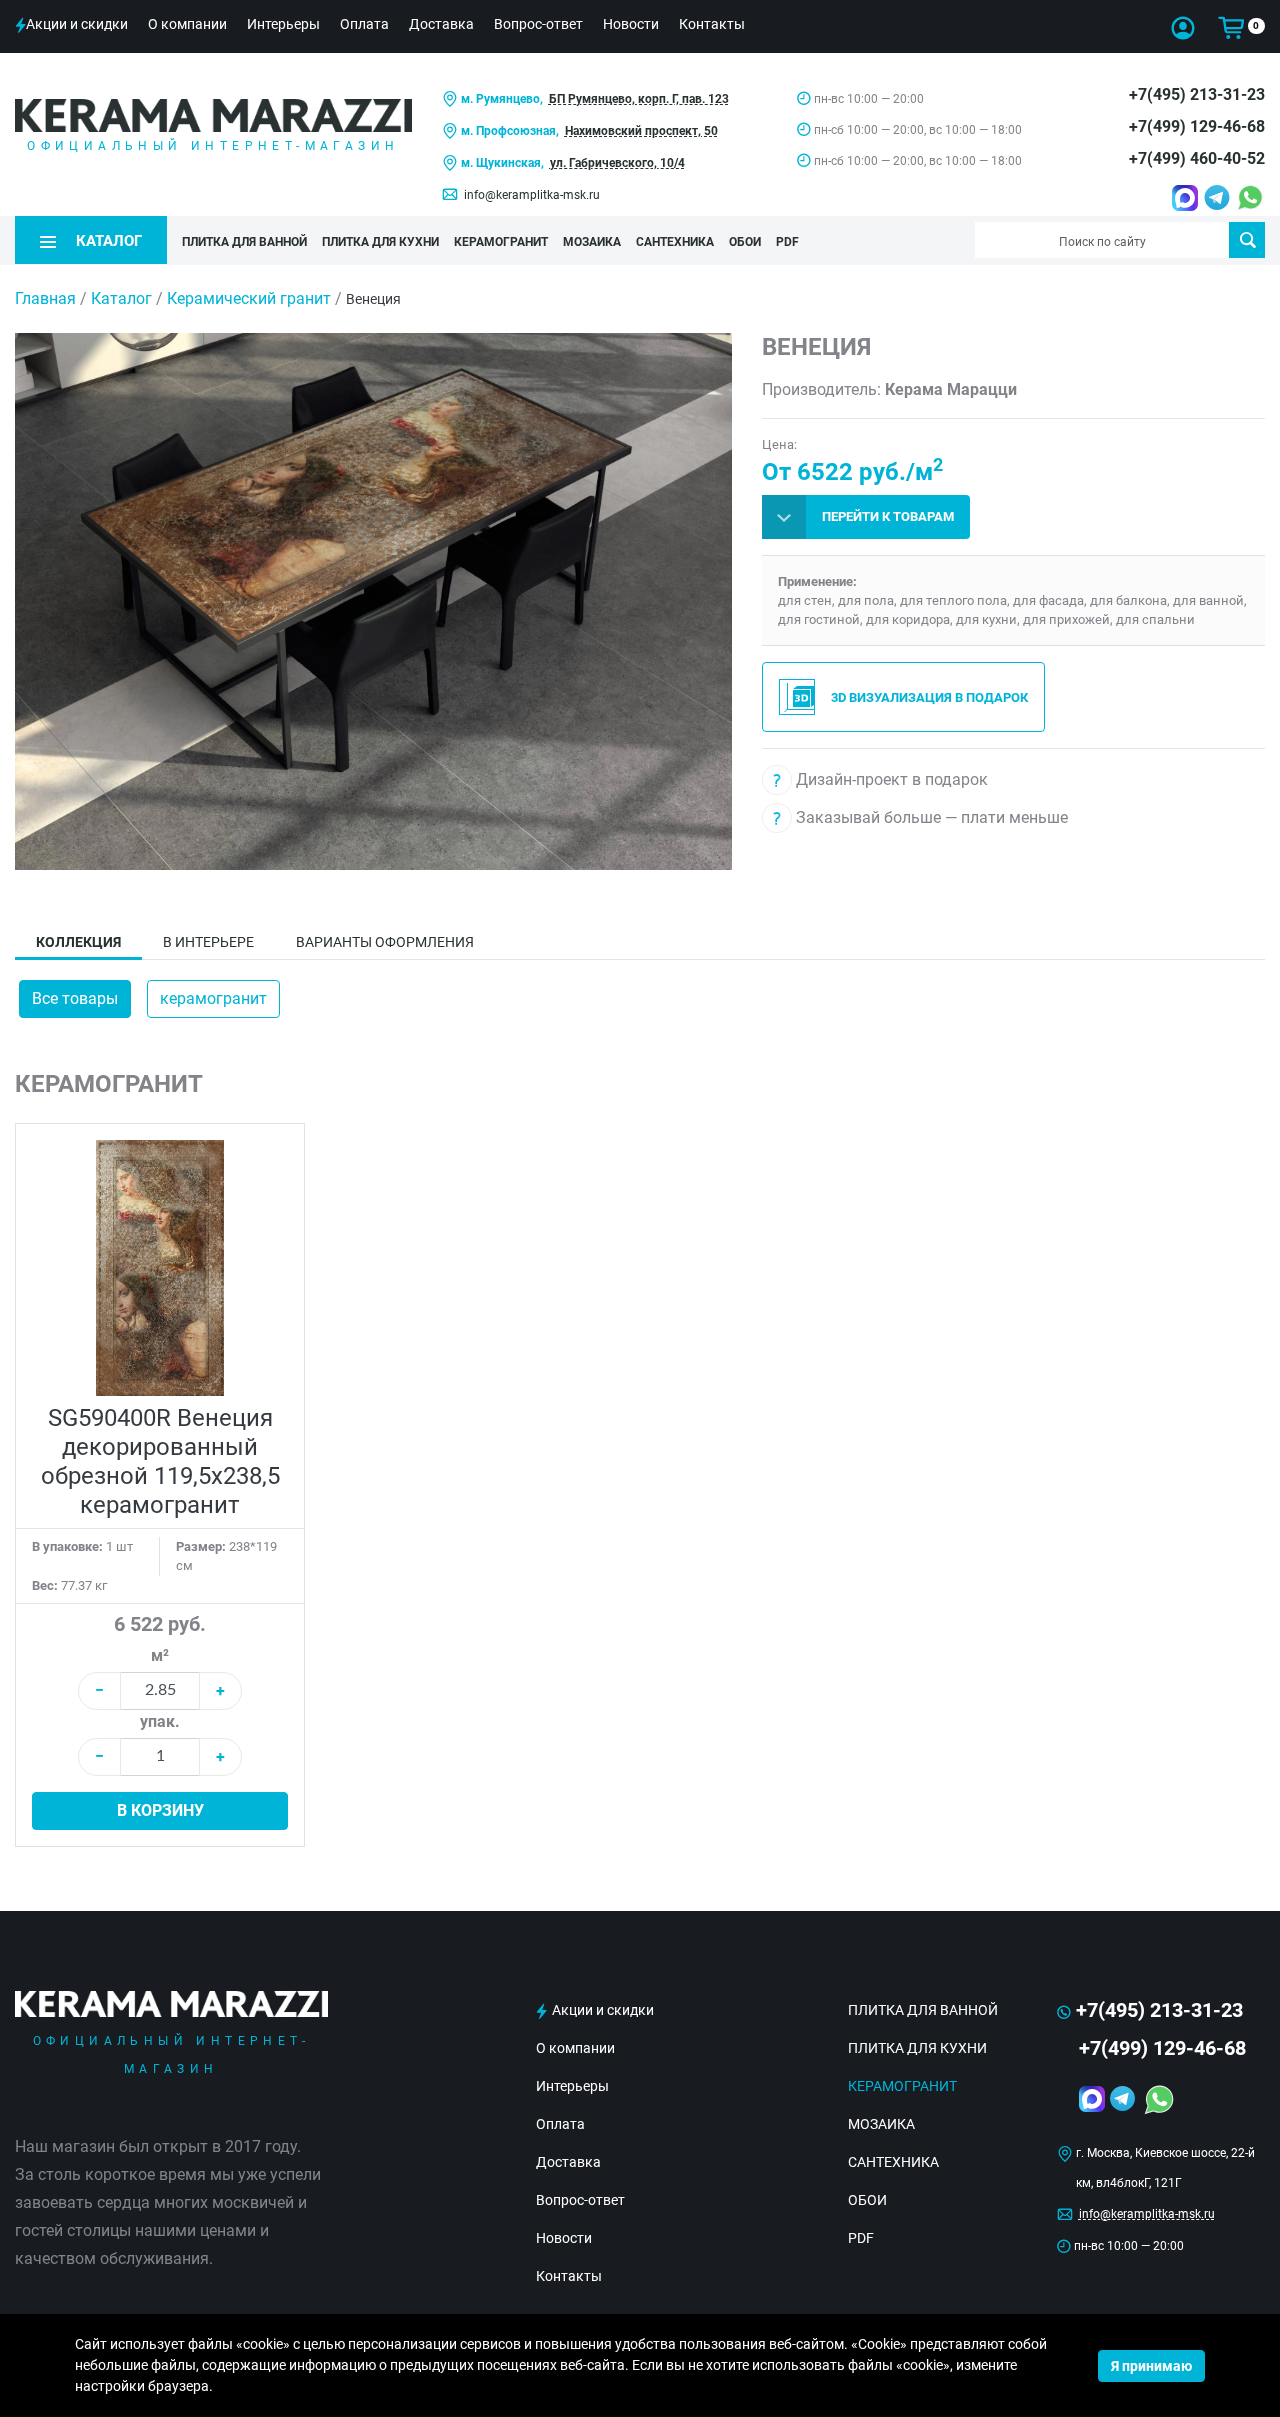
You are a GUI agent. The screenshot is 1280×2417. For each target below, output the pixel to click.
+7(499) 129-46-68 (1197, 126)
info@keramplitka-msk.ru (532, 195)
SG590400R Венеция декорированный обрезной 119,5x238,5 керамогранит (160, 1461)
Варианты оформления (385, 942)
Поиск (1247, 240)
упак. (160, 1721)
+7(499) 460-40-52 (1197, 158)
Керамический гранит (249, 298)
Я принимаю (1151, 2366)
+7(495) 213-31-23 (1197, 94)
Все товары (75, 998)
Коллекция (78, 942)
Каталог (121, 298)
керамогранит (213, 998)
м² (160, 1655)
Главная (45, 298)
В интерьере (208, 942)
